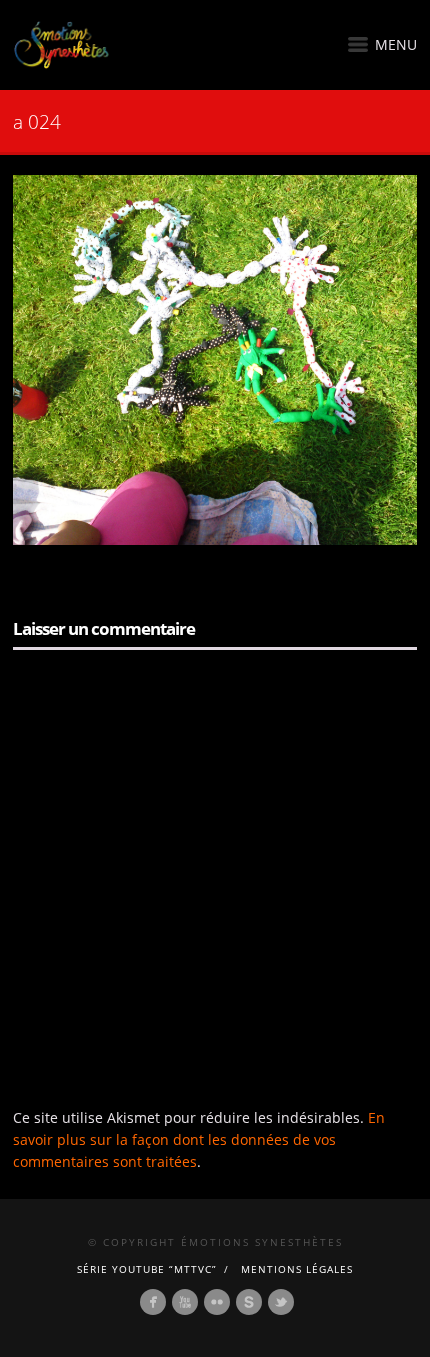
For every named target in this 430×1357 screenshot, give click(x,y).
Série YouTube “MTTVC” (147, 1269)
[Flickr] (217, 1302)
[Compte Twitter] (281, 1302)
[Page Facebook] (153, 1302)
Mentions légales (297, 1269)
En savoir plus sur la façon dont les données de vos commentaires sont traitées (199, 1140)
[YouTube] (185, 1302)
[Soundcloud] (249, 1302)
